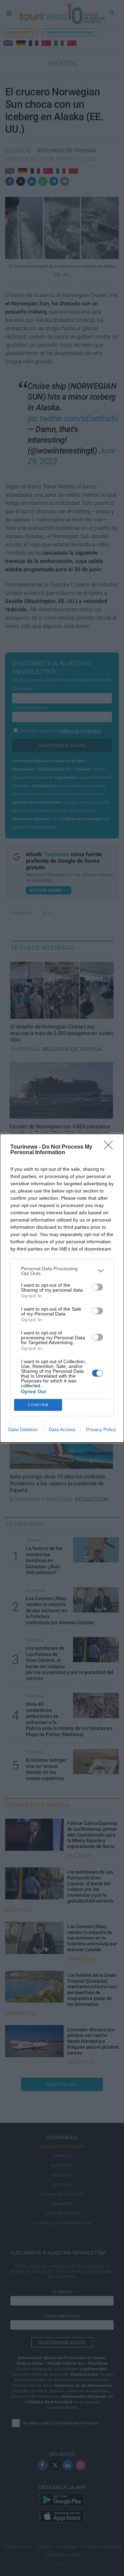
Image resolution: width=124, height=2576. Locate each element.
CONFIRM (38, 1405)
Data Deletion (23, 1429)
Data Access (62, 1429)
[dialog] (62, 1288)
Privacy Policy (101, 1429)
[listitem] (62, 1271)
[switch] (97, 1287)
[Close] (111, 1147)
